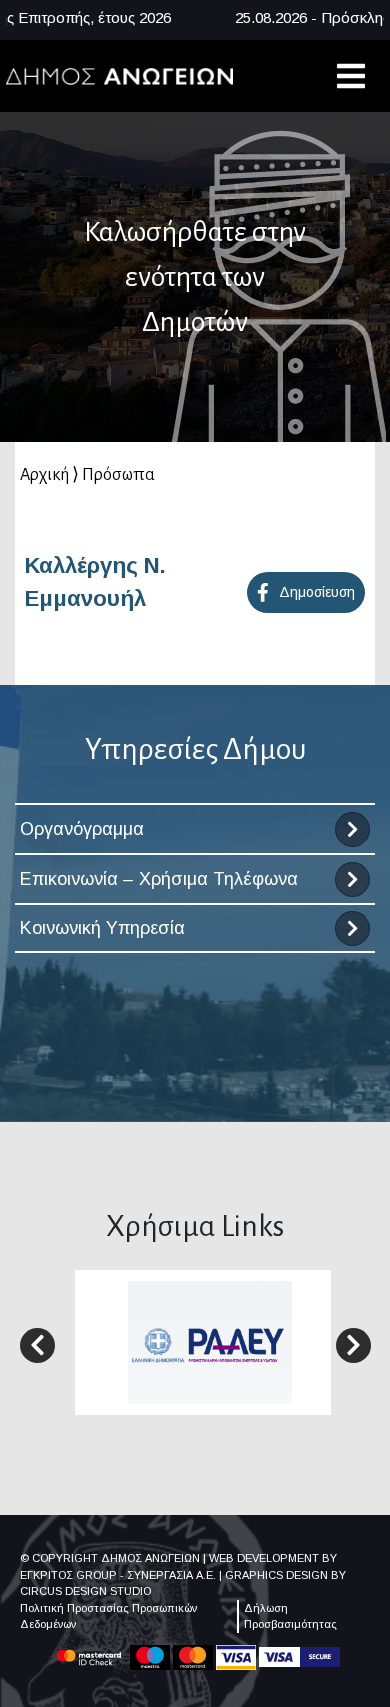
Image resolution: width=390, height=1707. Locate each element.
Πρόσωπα (118, 475)
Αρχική (44, 475)
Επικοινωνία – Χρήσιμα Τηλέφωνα (159, 879)
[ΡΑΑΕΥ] (210, 1341)
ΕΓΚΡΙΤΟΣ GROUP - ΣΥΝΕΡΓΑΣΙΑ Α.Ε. (118, 1575)
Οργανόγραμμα (82, 829)
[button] (37, 1345)
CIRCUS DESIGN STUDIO (85, 1591)
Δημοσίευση (317, 592)
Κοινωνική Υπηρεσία (102, 928)
